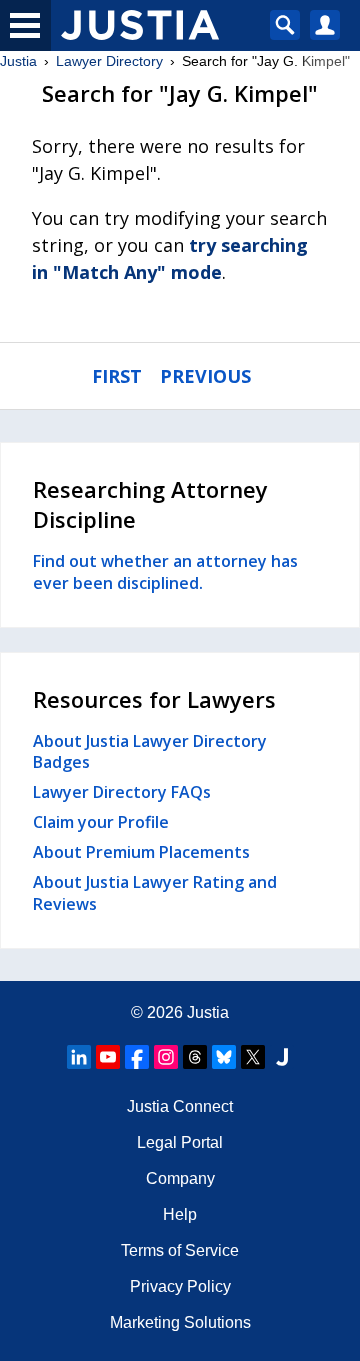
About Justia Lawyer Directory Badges (150, 752)
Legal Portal (180, 1142)
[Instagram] (166, 1057)
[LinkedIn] (79, 1057)
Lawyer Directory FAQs (122, 792)
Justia (18, 61)
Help (180, 1214)
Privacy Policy (180, 1286)
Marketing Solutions (180, 1322)
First (117, 376)
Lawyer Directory (109, 61)
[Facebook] (137, 1057)
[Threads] (195, 1057)
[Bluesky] (224, 1057)
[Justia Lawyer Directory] (282, 1057)
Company (180, 1178)
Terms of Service (180, 1250)
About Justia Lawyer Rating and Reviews (155, 893)
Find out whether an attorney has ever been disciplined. (165, 572)
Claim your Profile (101, 822)
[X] (253, 1057)
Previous (205, 376)
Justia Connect (180, 1106)
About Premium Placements (141, 852)
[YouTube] (108, 1057)
